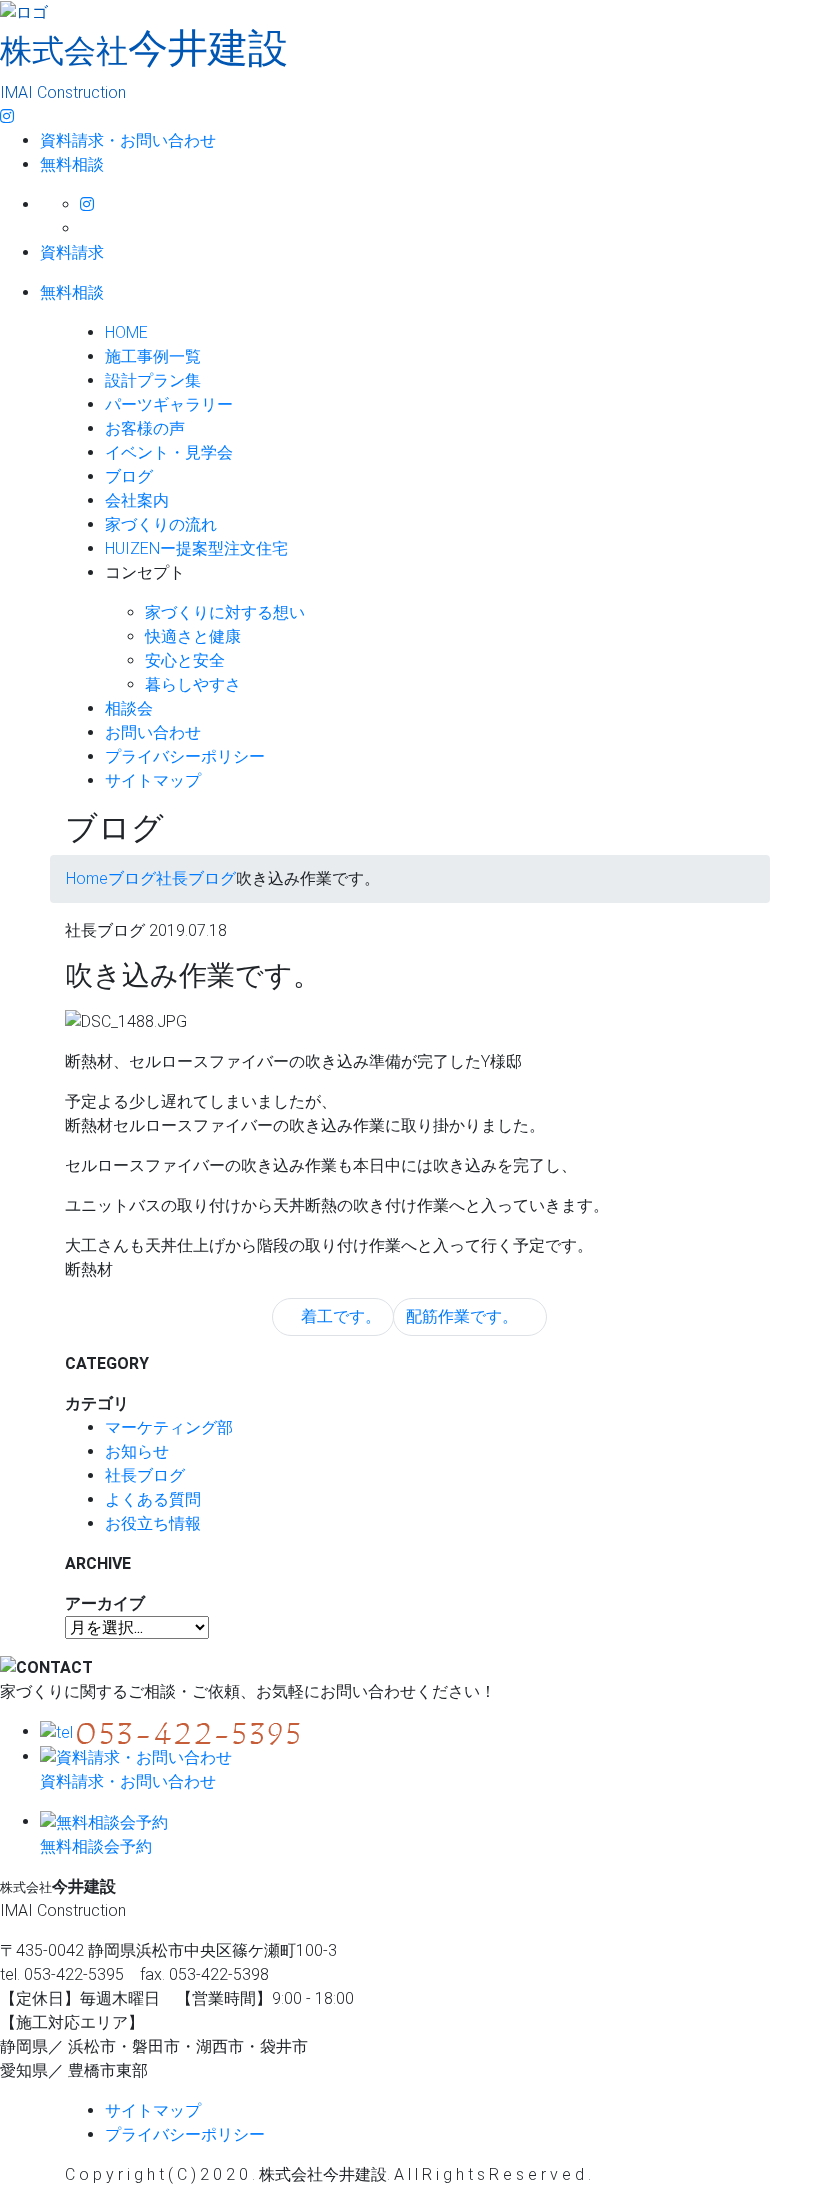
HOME (126, 332)
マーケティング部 (169, 1427)
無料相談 (72, 164)
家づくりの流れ (161, 524)
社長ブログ (145, 1475)
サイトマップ (153, 780)
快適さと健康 (193, 636)
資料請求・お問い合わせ (128, 140)
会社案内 (137, 500)
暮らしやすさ (193, 684)
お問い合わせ (153, 732)
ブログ (129, 476)
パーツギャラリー (169, 404)
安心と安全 (185, 660)
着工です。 (339, 1316)
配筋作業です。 (464, 1316)
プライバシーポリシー (185, 756)
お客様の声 (145, 428)
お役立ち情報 (153, 1523)
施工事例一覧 (153, 356)
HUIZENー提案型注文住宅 (196, 548)
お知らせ (137, 1451)
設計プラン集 (153, 380)
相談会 (129, 708)
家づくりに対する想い (225, 612)
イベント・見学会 (169, 452)
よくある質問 (153, 1499)
